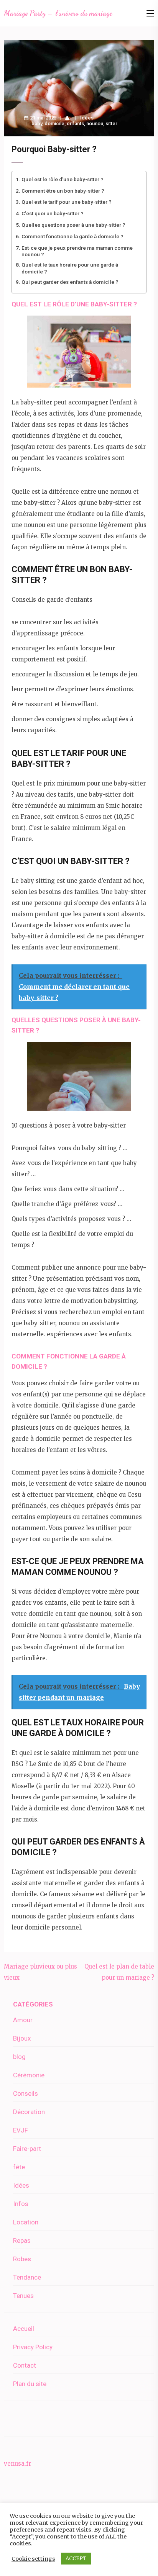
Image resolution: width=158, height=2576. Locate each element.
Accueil (24, 2329)
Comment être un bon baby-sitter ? (63, 191)
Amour (23, 2020)
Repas (22, 2240)
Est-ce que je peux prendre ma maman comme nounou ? (77, 251)
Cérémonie (29, 2075)
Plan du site (30, 2384)
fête (19, 2167)
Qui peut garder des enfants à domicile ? (70, 282)
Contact (25, 2365)
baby (37, 124)
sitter (111, 124)
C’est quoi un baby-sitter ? (53, 213)
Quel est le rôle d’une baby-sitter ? (63, 179)
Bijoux (22, 2038)
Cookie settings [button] (33, 2559)
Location (26, 2222)
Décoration (29, 2112)
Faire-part (27, 2149)
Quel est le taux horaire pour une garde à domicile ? (70, 268)
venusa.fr (17, 2464)
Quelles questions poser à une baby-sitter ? (73, 225)
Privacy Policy (33, 2347)
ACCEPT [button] (76, 2559)
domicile (54, 124)
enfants (75, 124)
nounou (95, 124)
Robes (22, 2259)
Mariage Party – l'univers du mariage (58, 13)
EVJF (21, 2130)
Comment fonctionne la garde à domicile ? (72, 236)
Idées (87, 118)
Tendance (27, 2277)
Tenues (23, 2296)
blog (19, 2057)
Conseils (26, 2093)
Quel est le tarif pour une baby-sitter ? (67, 202)
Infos (21, 2204)
